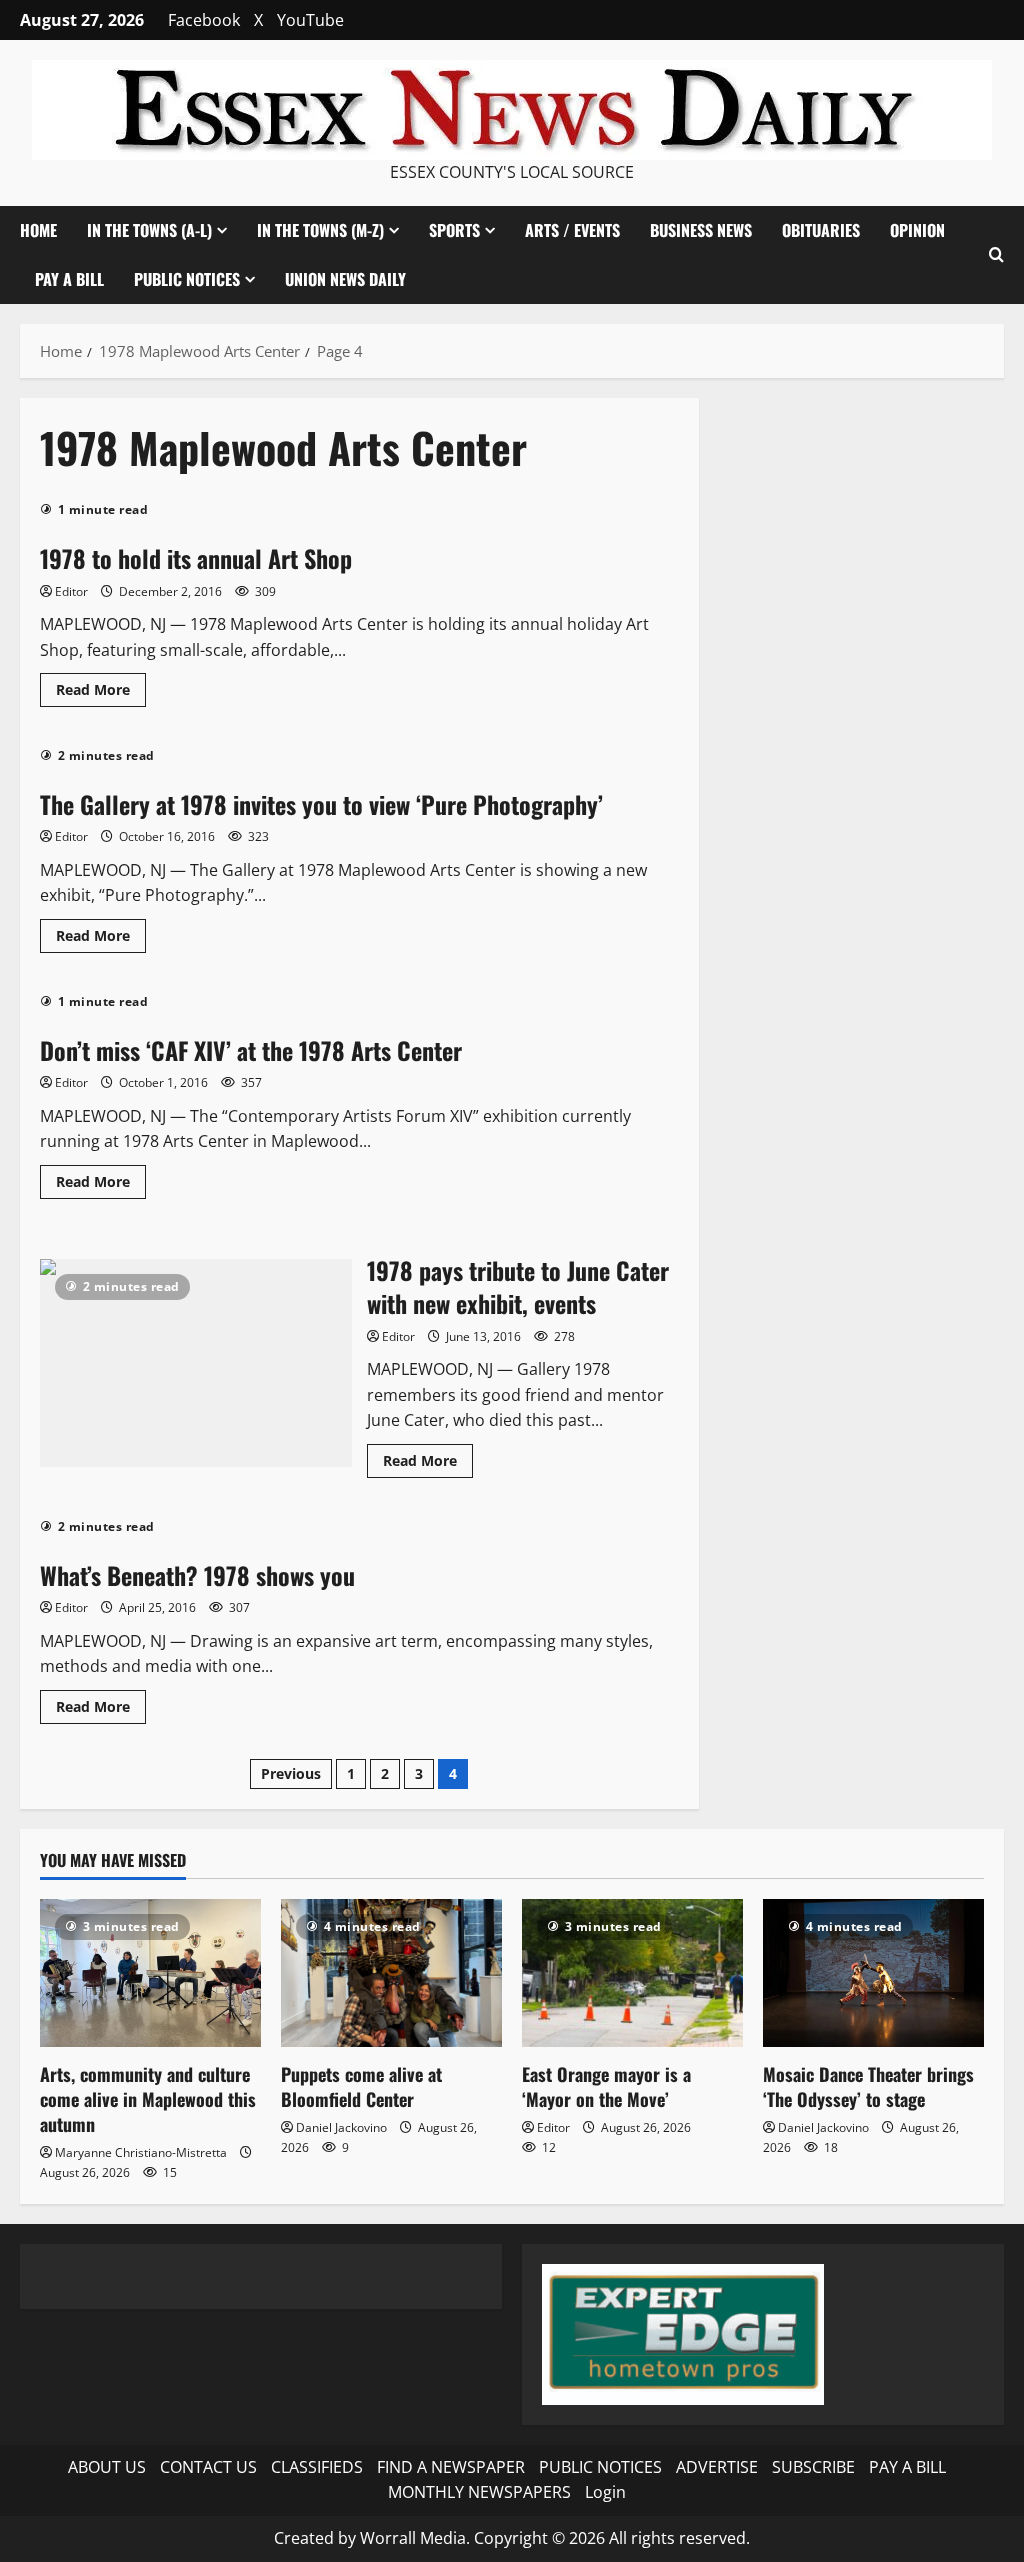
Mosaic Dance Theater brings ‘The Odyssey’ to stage (868, 2086)
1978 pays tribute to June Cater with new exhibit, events (196, 1363)
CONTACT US (208, 2467)
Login (605, 2492)
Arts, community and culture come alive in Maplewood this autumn (148, 2099)
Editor (71, 591)
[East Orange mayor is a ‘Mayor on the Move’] (632, 1972)
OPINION (917, 230)
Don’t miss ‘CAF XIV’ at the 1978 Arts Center (251, 1050)
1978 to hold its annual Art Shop (196, 558)
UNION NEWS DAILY (345, 279)
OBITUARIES (821, 230)
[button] (996, 254)
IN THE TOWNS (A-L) (149, 230)
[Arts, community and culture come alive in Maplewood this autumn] (150, 1972)
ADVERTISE (717, 2467)
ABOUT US (107, 2467)
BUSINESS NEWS (701, 230)
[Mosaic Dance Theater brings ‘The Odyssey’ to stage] (873, 1972)
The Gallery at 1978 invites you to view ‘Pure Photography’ (321, 804)
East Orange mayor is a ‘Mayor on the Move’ (606, 2086)
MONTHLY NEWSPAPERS (479, 2492)
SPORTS (454, 230)
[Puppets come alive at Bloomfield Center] (391, 1972)
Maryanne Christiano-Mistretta (141, 2152)
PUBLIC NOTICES (600, 2467)
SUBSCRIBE (813, 2467)
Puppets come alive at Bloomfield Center (361, 2086)
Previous (291, 1773)
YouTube (310, 20)
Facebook (204, 20)
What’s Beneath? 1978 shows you (197, 1575)
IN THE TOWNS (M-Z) (320, 230)
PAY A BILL (69, 279)
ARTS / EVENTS (572, 230)
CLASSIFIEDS (317, 2467)
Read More (101, 693)
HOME (38, 230)
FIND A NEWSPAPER (451, 2467)
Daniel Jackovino (341, 2127)
